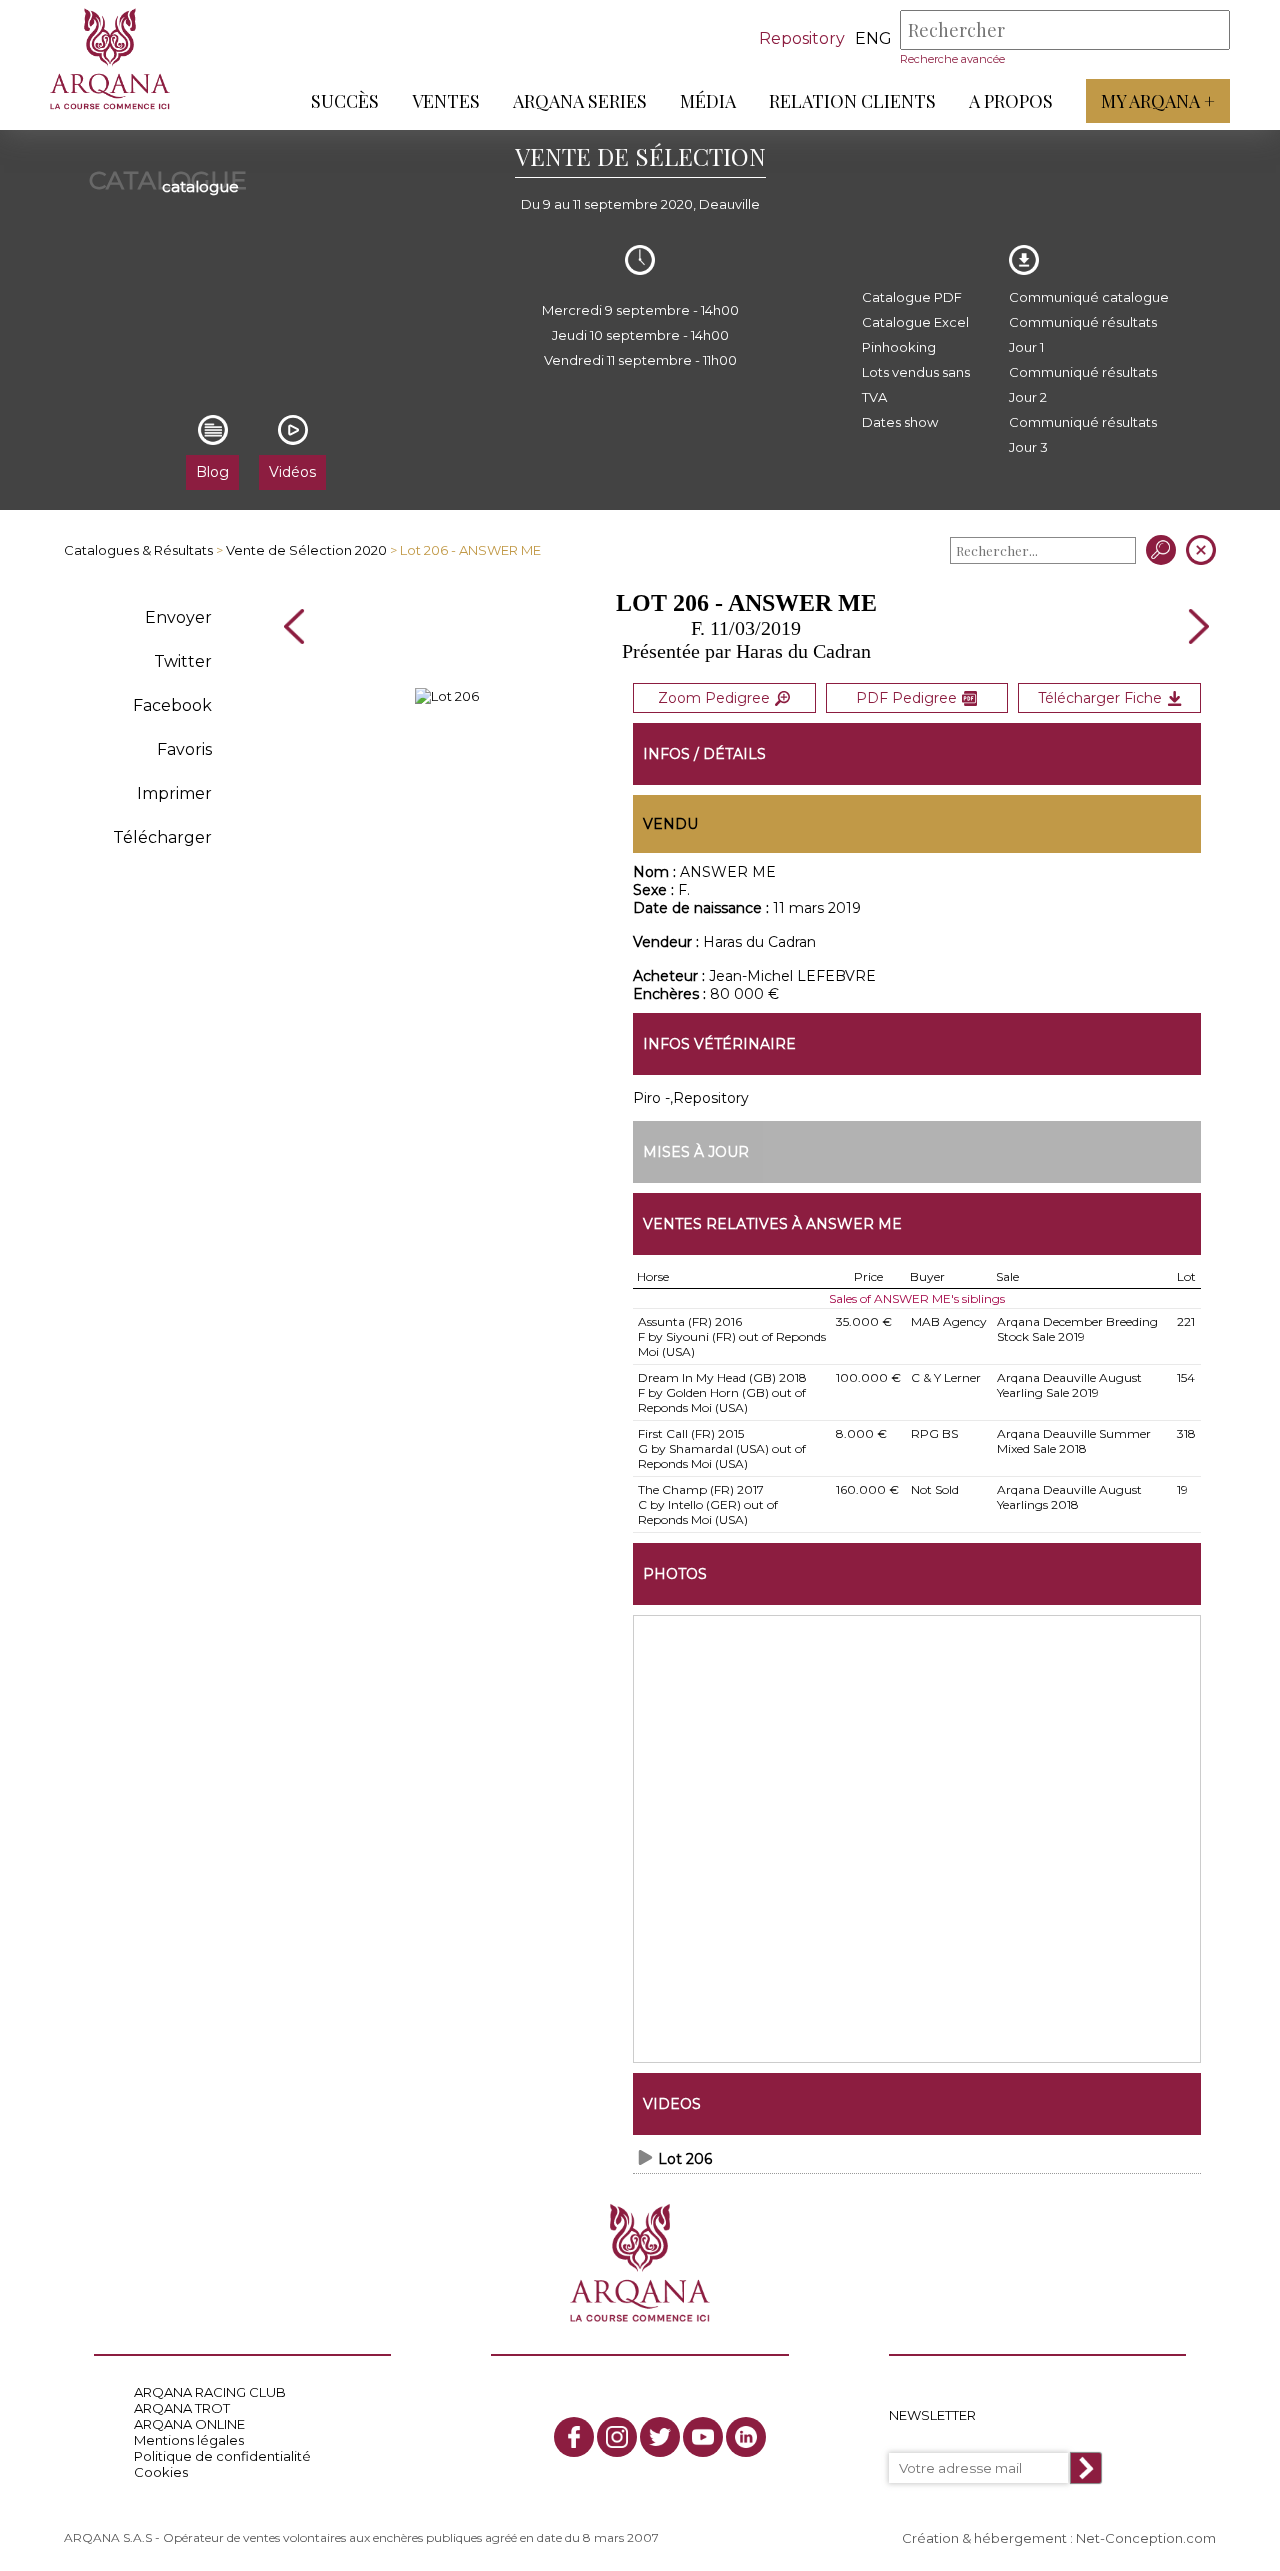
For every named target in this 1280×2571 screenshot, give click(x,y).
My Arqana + (1158, 101)
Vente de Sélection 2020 (306, 550)
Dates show (900, 422)
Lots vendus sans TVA (916, 384)
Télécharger (162, 837)
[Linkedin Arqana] (746, 2437)
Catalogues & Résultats (138, 550)
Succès (345, 101)
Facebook (172, 705)
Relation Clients (852, 101)
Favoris (184, 749)
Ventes (446, 101)
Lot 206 (685, 2159)
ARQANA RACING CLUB (210, 2392)
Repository (802, 38)
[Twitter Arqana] (660, 2437)
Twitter (183, 661)
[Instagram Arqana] (617, 2437)
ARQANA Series (580, 101)
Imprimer (174, 793)
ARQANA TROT (182, 2408)
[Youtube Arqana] (703, 2437)
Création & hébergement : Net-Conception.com (1059, 2538)
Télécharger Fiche (1100, 698)
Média (708, 101)
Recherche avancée (952, 59)
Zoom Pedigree (714, 698)
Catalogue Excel (915, 322)
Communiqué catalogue (1089, 297)
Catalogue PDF (912, 297)
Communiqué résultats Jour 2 (1083, 384)
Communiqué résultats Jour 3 (1083, 434)
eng (873, 38)
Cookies (161, 2472)
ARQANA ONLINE (189, 2424)
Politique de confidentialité (222, 2456)
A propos (1011, 101)
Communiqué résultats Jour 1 (1083, 334)
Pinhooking (899, 347)
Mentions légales (189, 2440)
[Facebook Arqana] (574, 2437)
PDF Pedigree (906, 698)
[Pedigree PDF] (447, 696)
